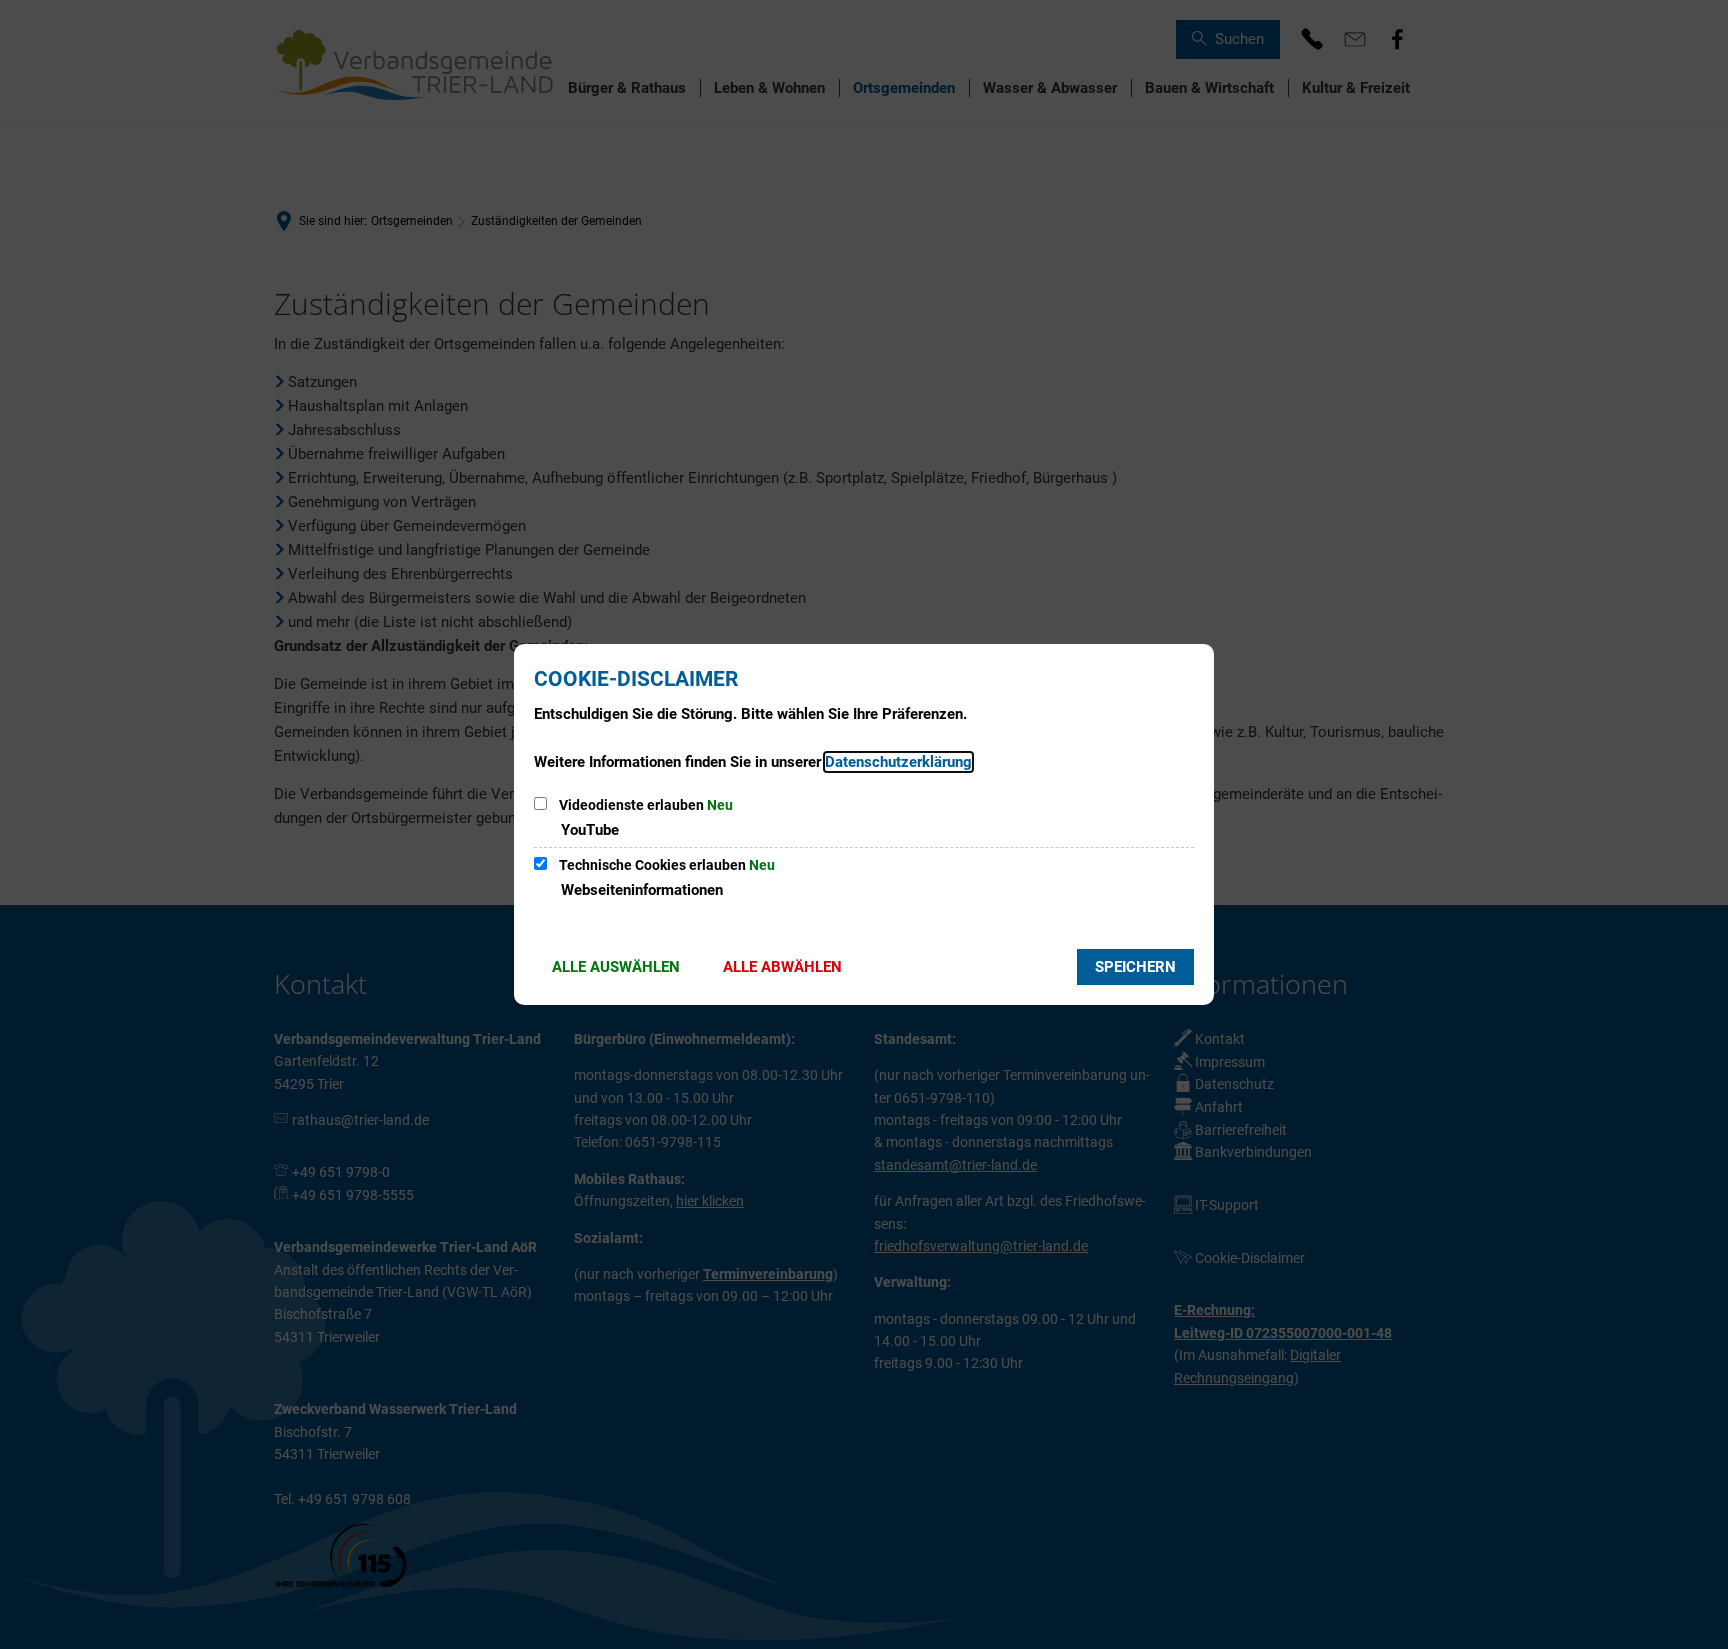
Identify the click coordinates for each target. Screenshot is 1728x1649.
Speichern (1135, 967)
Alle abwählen (782, 967)
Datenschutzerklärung (898, 762)
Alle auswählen (616, 967)
